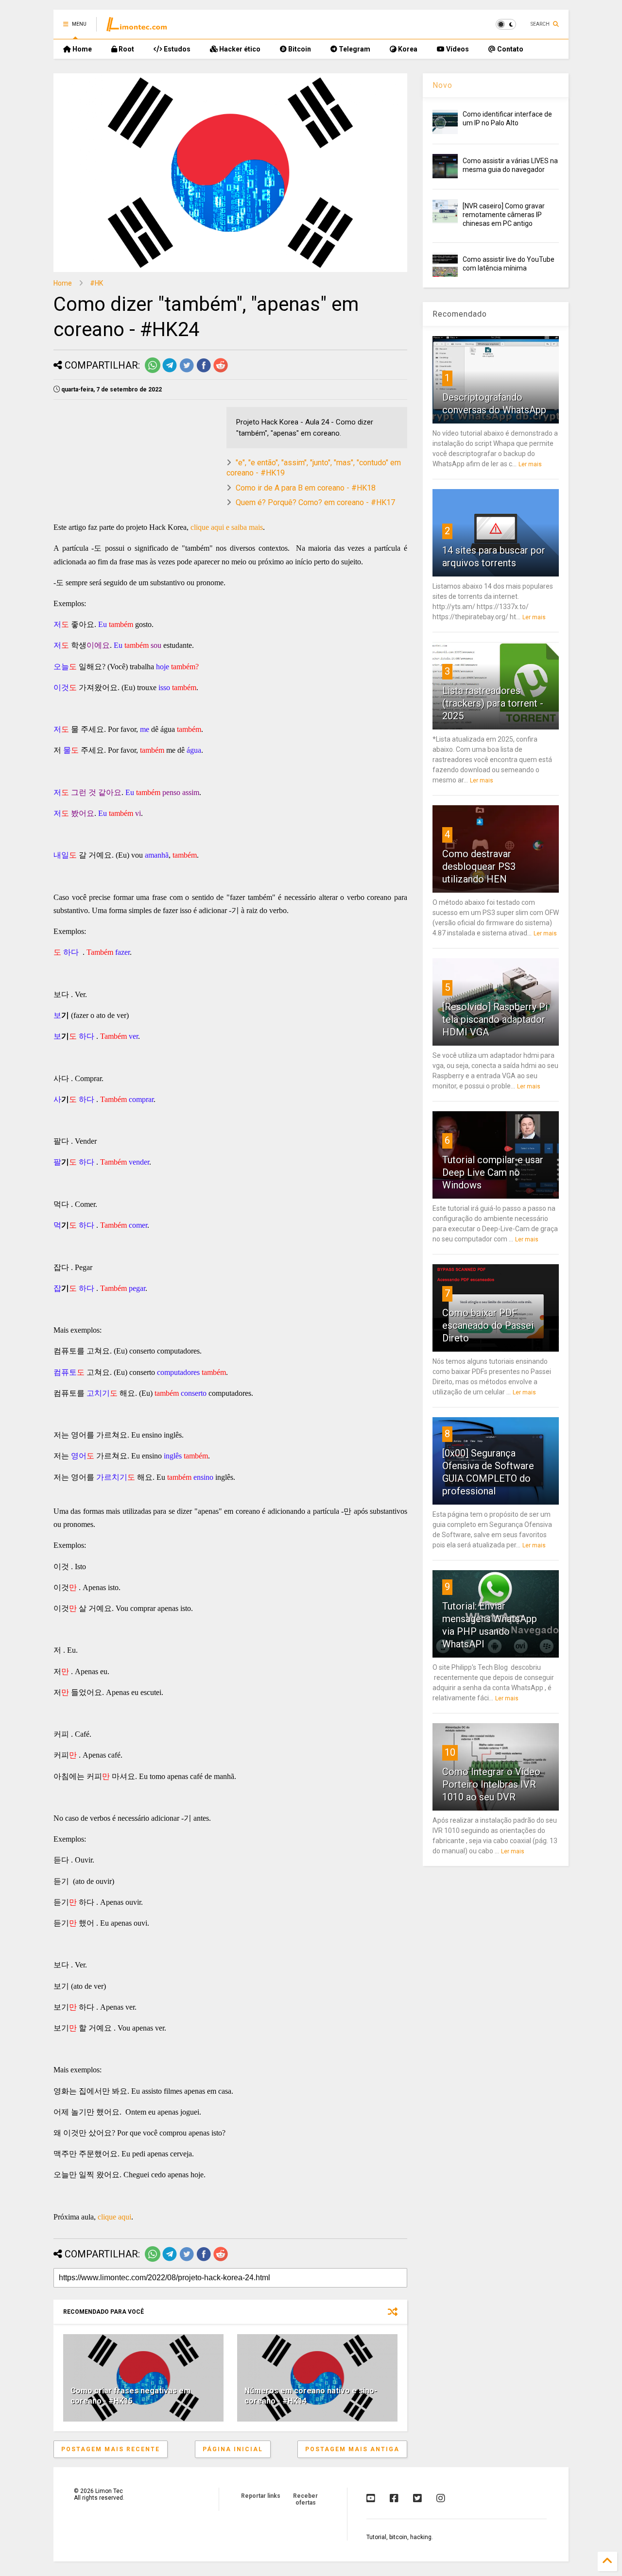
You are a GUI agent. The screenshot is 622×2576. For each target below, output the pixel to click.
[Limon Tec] (137, 27)
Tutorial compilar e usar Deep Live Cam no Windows (493, 1172)
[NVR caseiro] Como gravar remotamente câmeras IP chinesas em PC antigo (504, 215)
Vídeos (457, 49)
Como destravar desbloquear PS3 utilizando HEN (479, 866)
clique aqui (114, 2217)
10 (450, 1752)
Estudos (176, 49)
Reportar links (261, 2496)
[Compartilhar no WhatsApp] (153, 371)
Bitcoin (299, 49)
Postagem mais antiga (352, 2449)
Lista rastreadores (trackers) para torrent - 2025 (493, 703)
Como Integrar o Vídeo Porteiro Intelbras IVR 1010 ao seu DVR (491, 1784)
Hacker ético (239, 49)
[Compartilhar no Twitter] (187, 371)
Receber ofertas (305, 2499)
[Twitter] (417, 2498)
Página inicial (233, 2449)
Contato (510, 49)
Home (81, 49)
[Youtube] (371, 2498)
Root (126, 49)
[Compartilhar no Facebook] (204, 371)
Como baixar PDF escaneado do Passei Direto (488, 1325)
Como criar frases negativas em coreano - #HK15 (130, 2396)
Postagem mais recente (111, 2449)
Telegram (354, 49)
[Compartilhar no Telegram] (170, 371)
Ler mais (530, 464)
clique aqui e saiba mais (227, 527)
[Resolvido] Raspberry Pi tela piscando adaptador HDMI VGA (495, 1019)
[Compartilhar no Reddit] (221, 371)
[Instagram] (441, 2498)
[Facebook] (394, 2498)
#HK (96, 283)
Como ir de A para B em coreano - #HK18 (306, 488)
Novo (442, 85)
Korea (407, 49)
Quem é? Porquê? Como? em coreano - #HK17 (315, 502)
